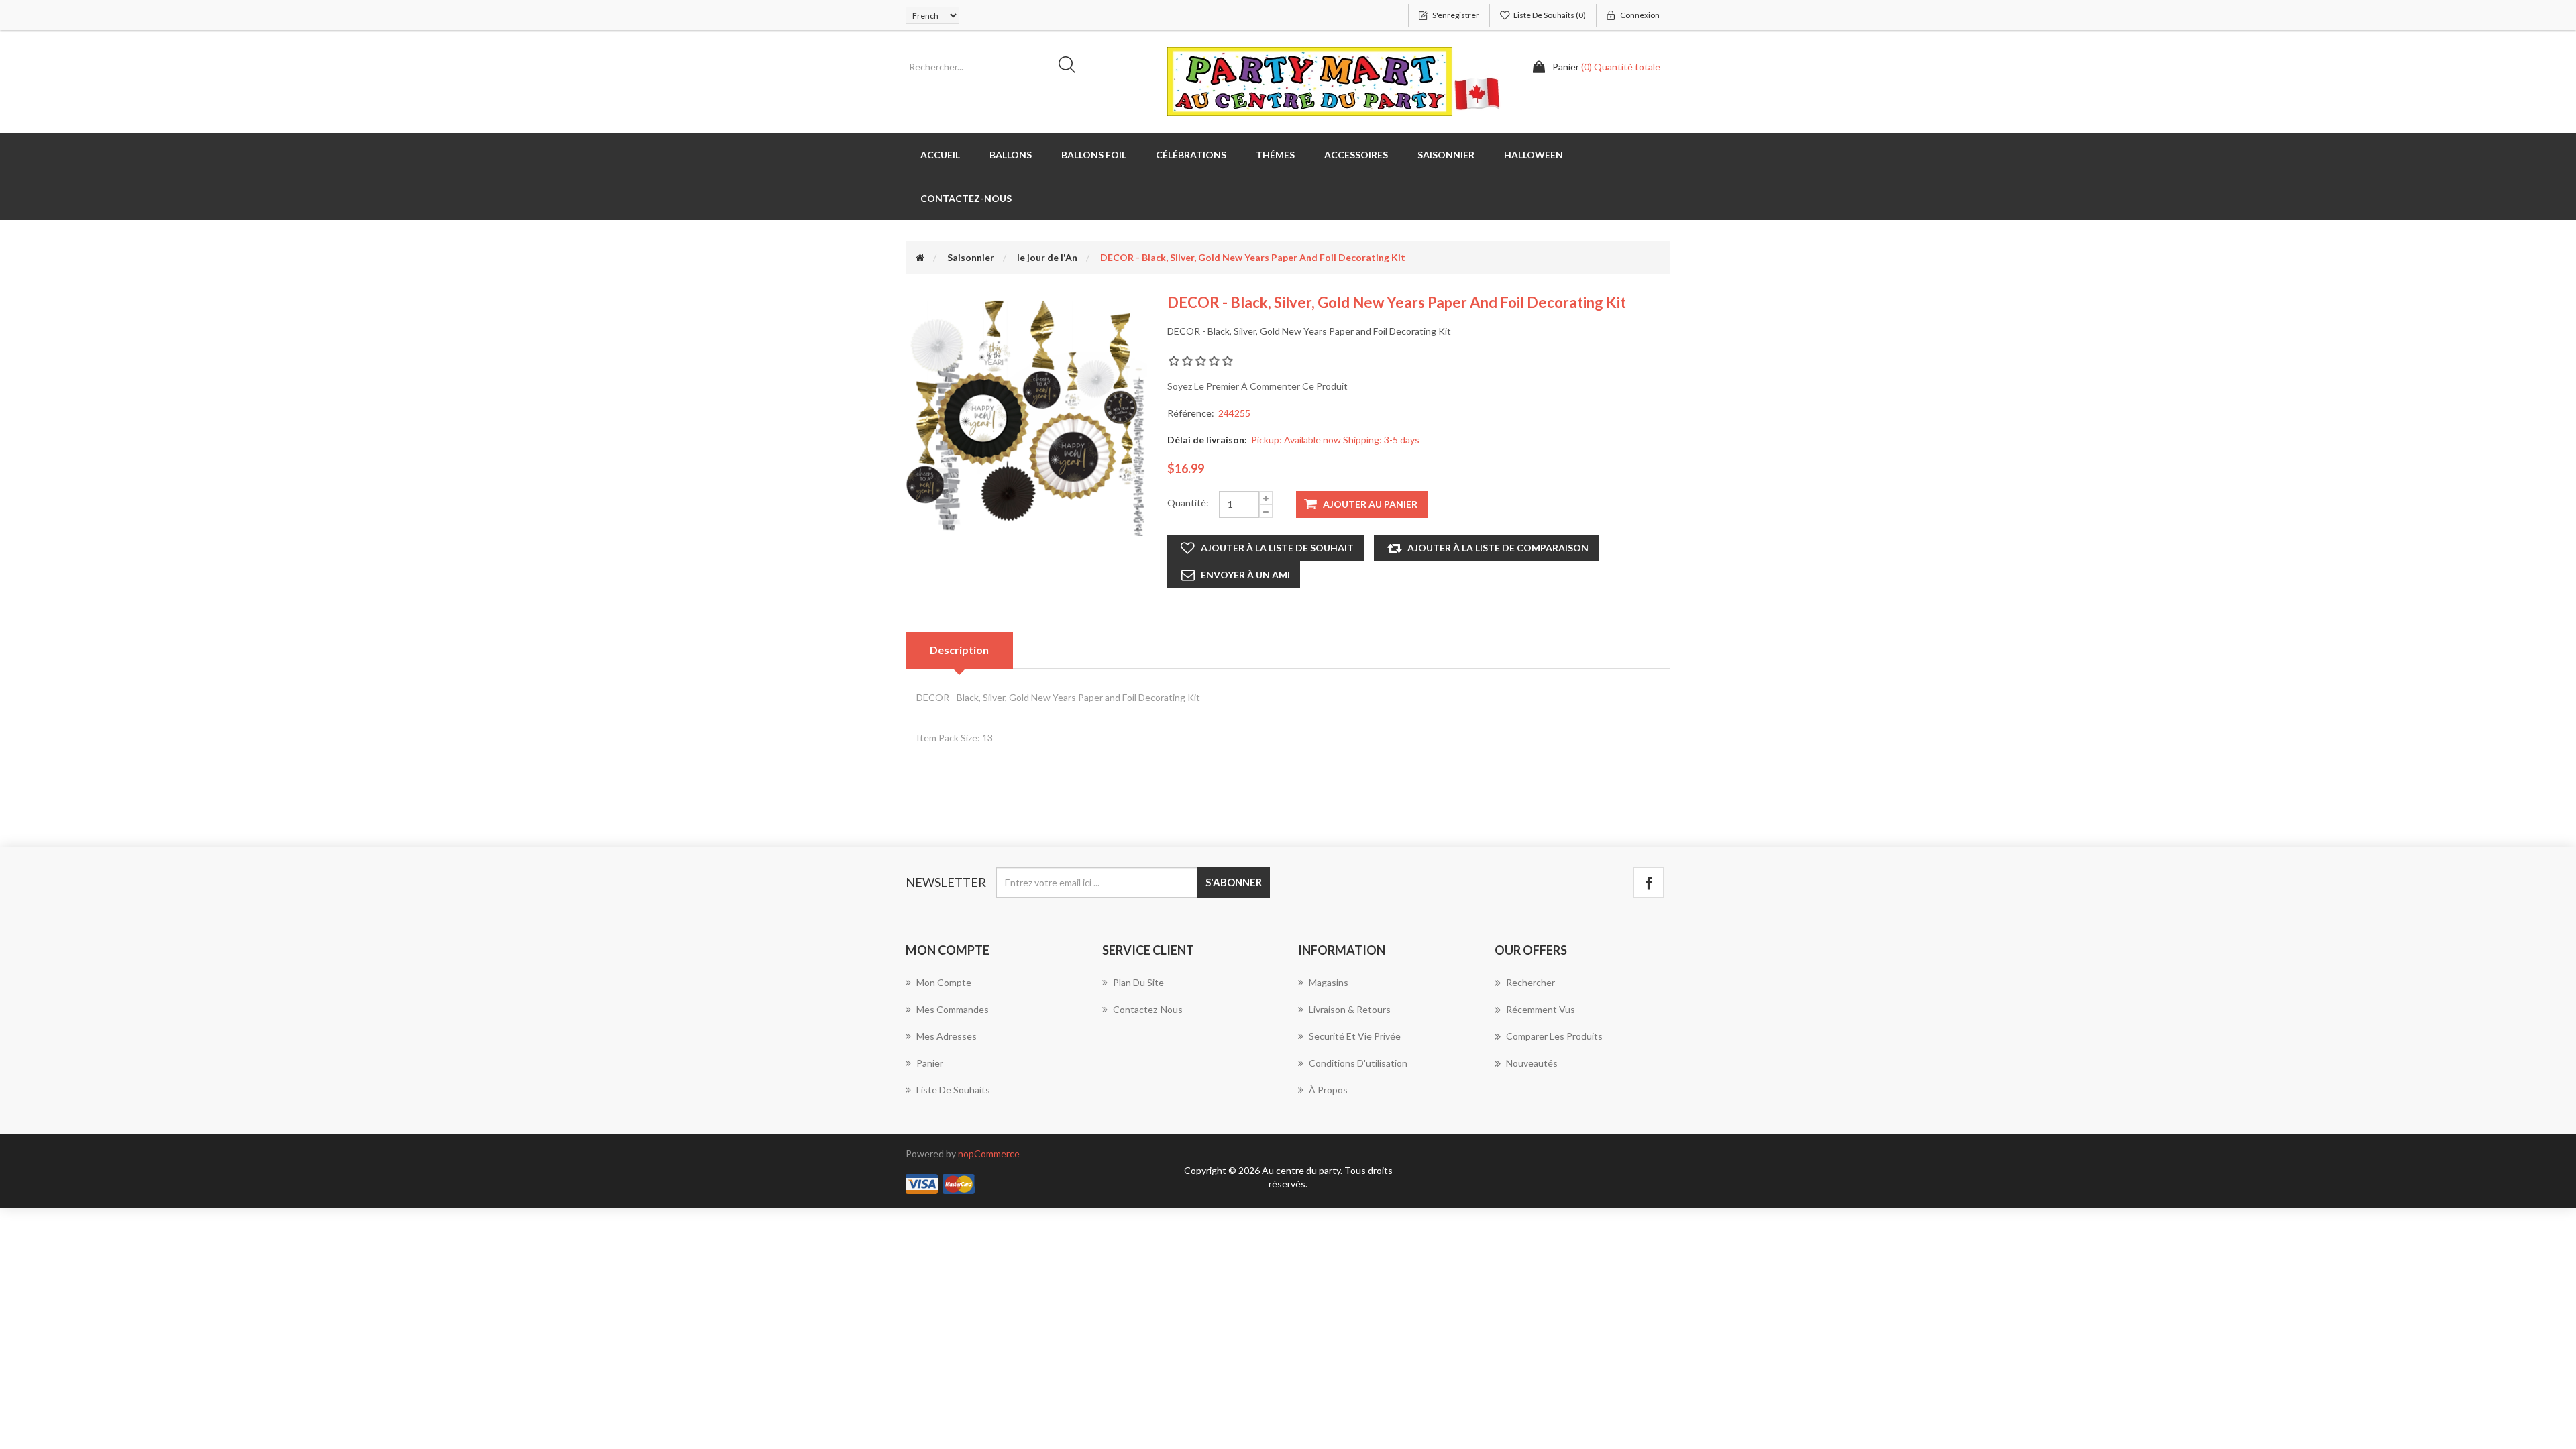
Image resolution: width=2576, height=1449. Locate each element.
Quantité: (1188, 503)
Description (959, 650)
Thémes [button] (1275, 155)
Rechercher (1531, 982)
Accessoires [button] (1356, 155)
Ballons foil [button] (1094, 155)
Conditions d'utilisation (1358, 1063)
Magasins (1329, 982)
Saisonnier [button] (1446, 155)
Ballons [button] (1011, 155)
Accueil (940, 155)
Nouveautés (1532, 1063)
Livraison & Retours (1350, 1009)
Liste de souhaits (953, 1090)
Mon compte (944, 982)
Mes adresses (947, 1036)
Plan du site (1138, 982)
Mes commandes (953, 1009)
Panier (930, 1063)
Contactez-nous (966, 198)
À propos (1328, 1090)
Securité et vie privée (1355, 1036)
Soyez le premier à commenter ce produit (1257, 386)
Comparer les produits (1554, 1036)
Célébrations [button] (1191, 155)
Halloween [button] (1534, 155)
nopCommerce (989, 1153)
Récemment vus (1541, 1009)
